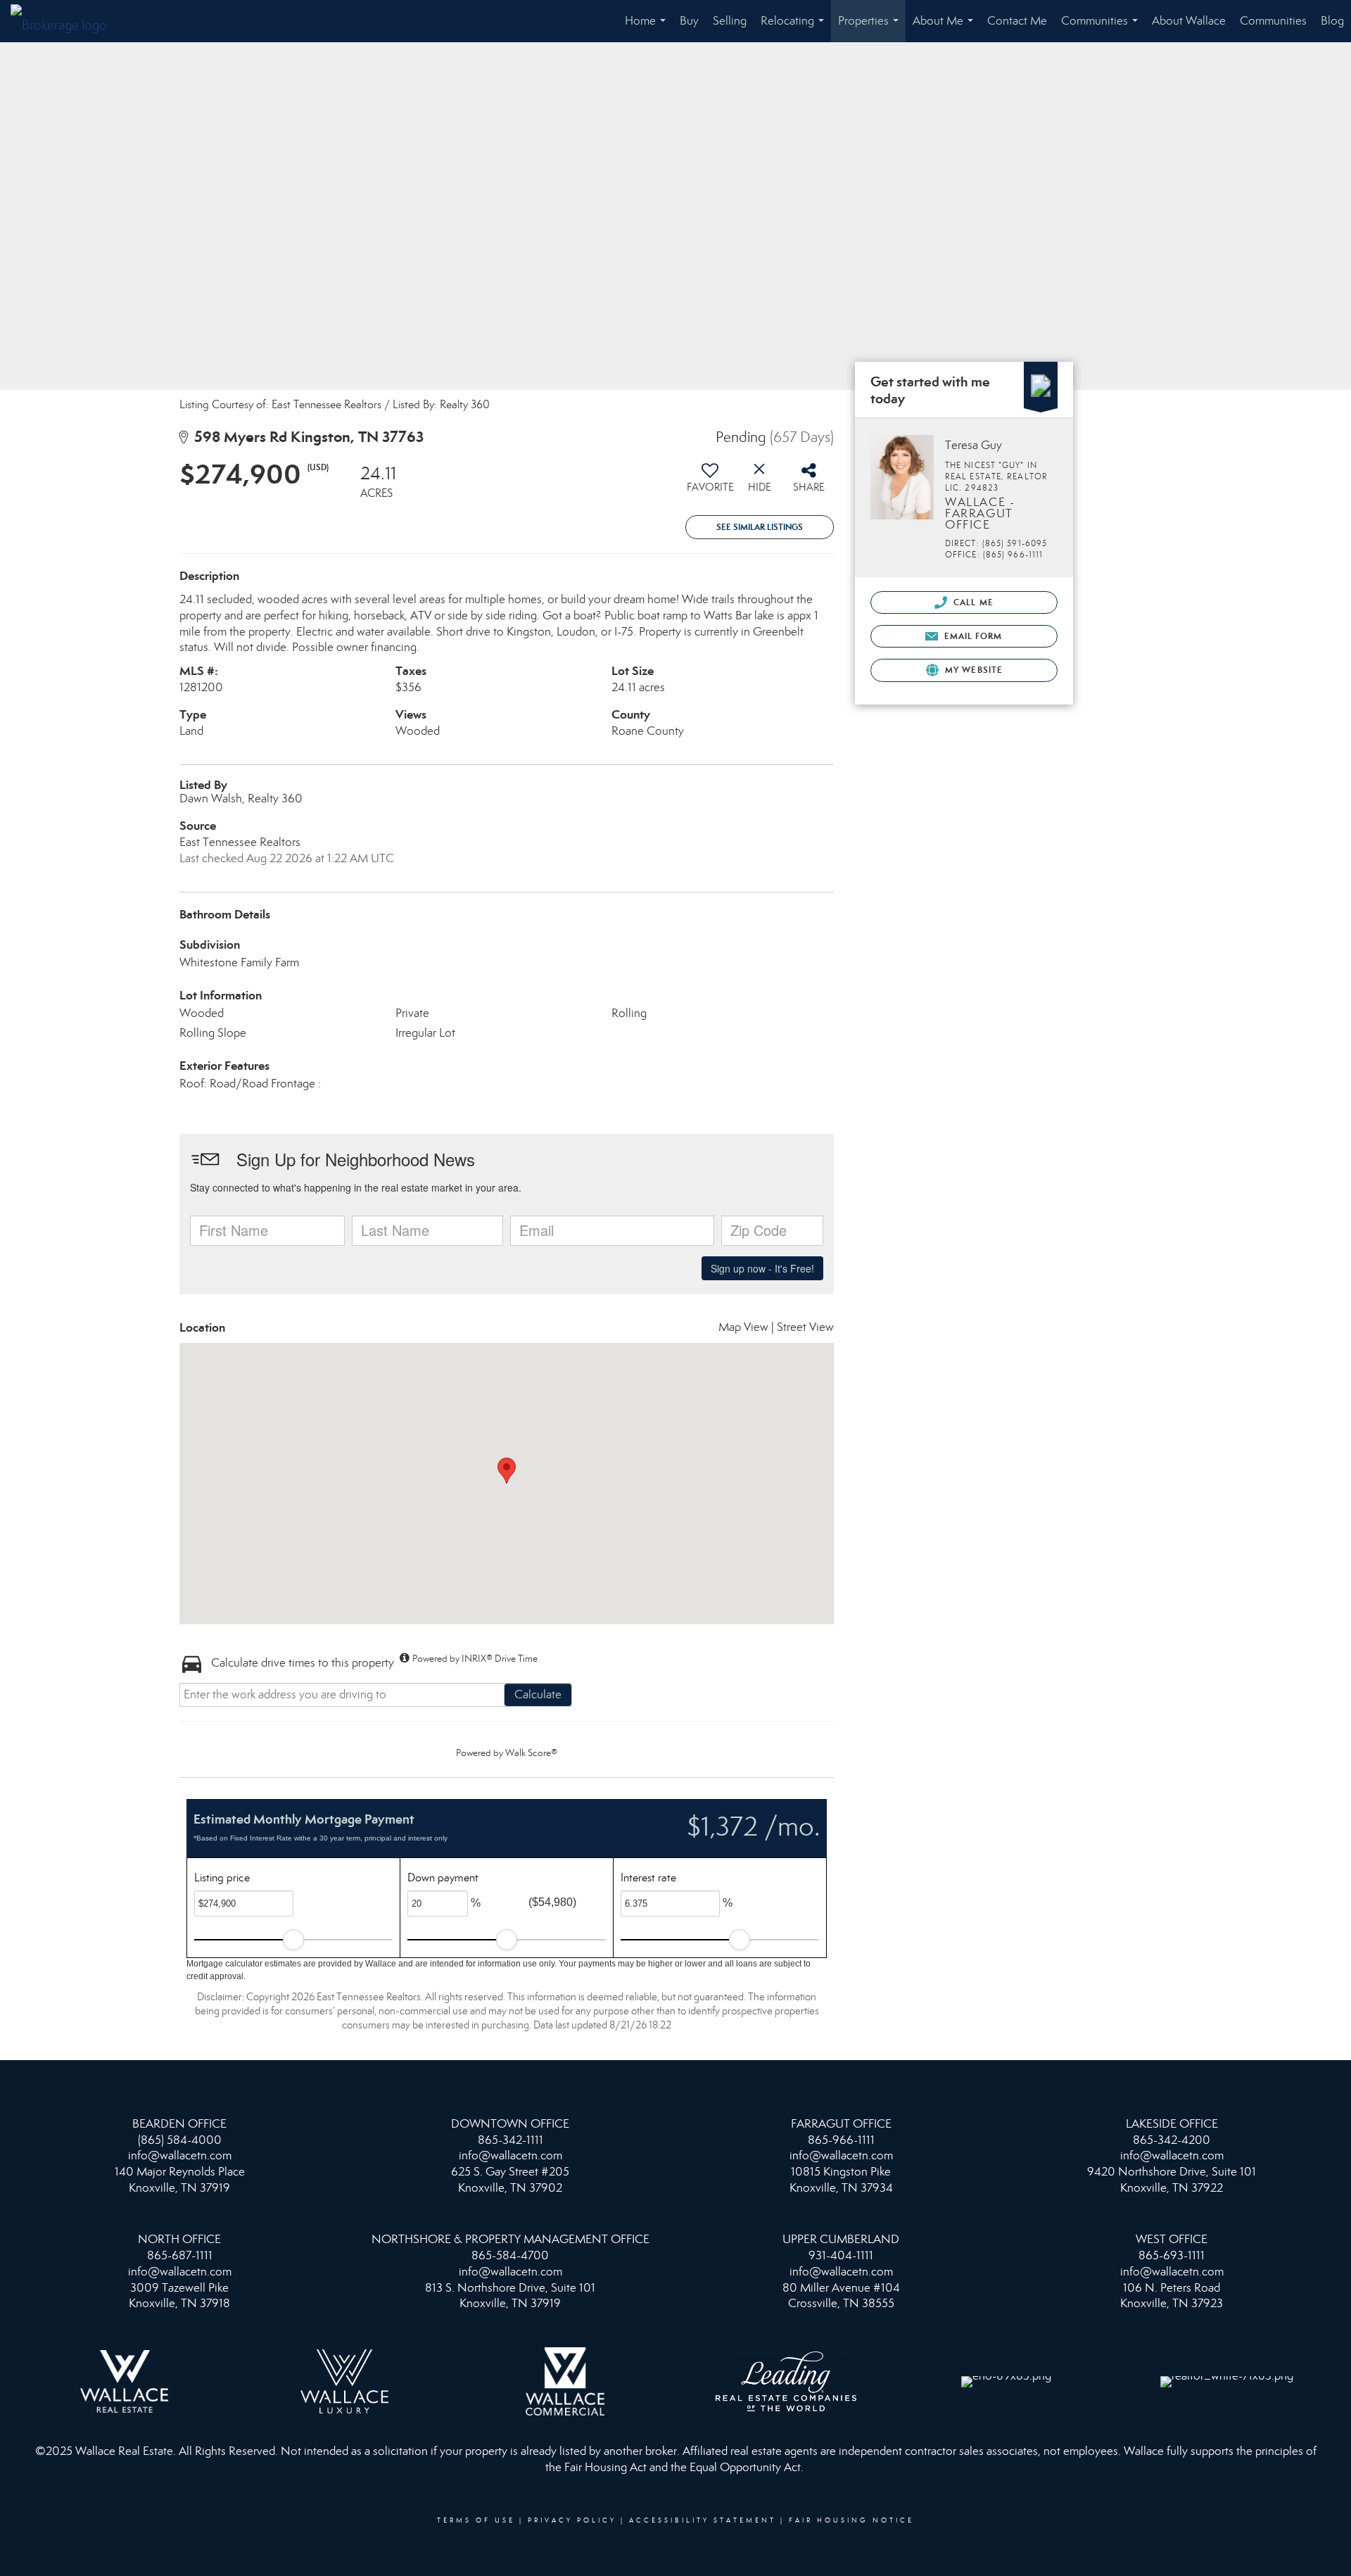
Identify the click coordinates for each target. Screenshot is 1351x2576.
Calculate (538, 1694)
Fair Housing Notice (851, 2520)
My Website (972, 670)
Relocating (795, 28)
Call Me (972, 602)
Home (648, 28)
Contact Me (1017, 21)
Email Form (971, 636)
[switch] (710, 483)
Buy (689, 21)
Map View (743, 1327)
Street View (805, 1327)
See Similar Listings (760, 527)
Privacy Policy (572, 2520)
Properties (871, 28)
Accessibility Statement (703, 2520)
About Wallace (1189, 21)
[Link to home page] (66, 21)
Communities (1102, 28)
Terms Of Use (476, 2520)
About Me (946, 28)
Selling (730, 21)
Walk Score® (531, 1753)
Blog (1332, 21)
